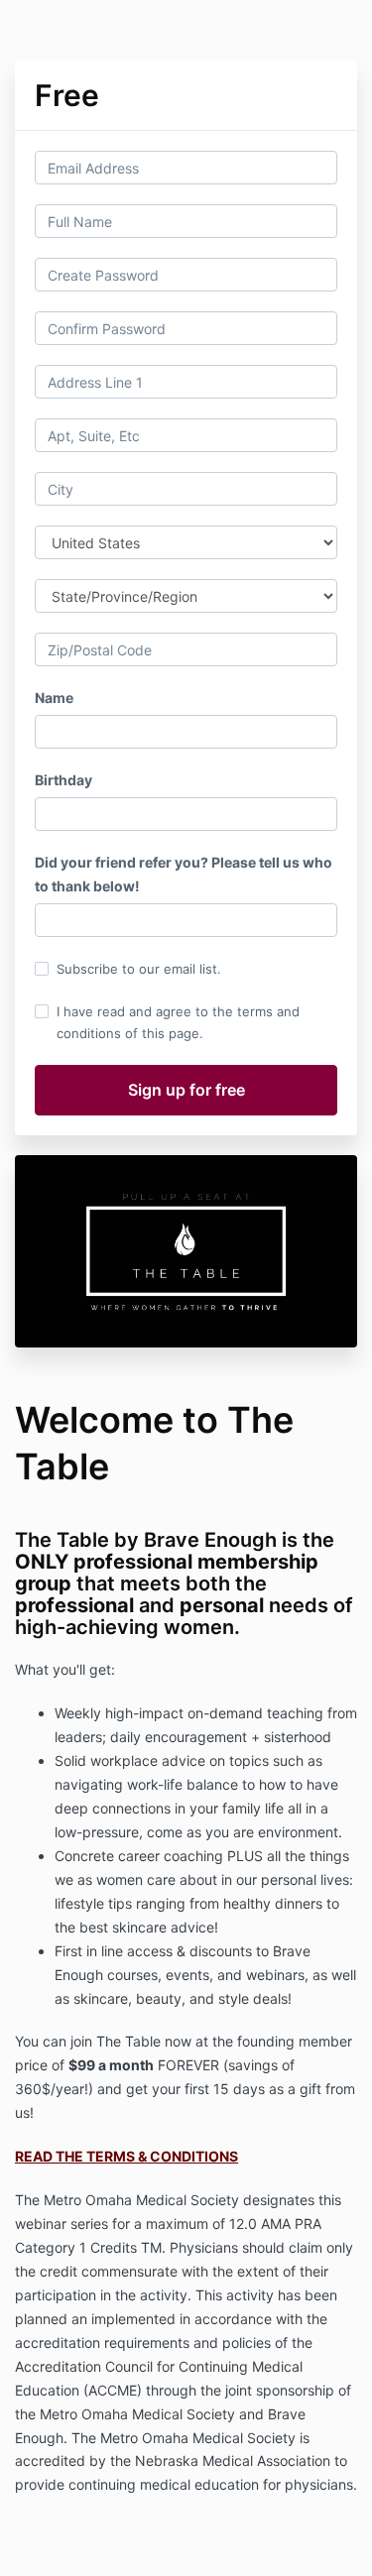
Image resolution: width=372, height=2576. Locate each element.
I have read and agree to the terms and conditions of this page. (178, 1022)
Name (54, 698)
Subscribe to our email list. (139, 969)
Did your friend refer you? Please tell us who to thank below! (184, 874)
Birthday (63, 780)
